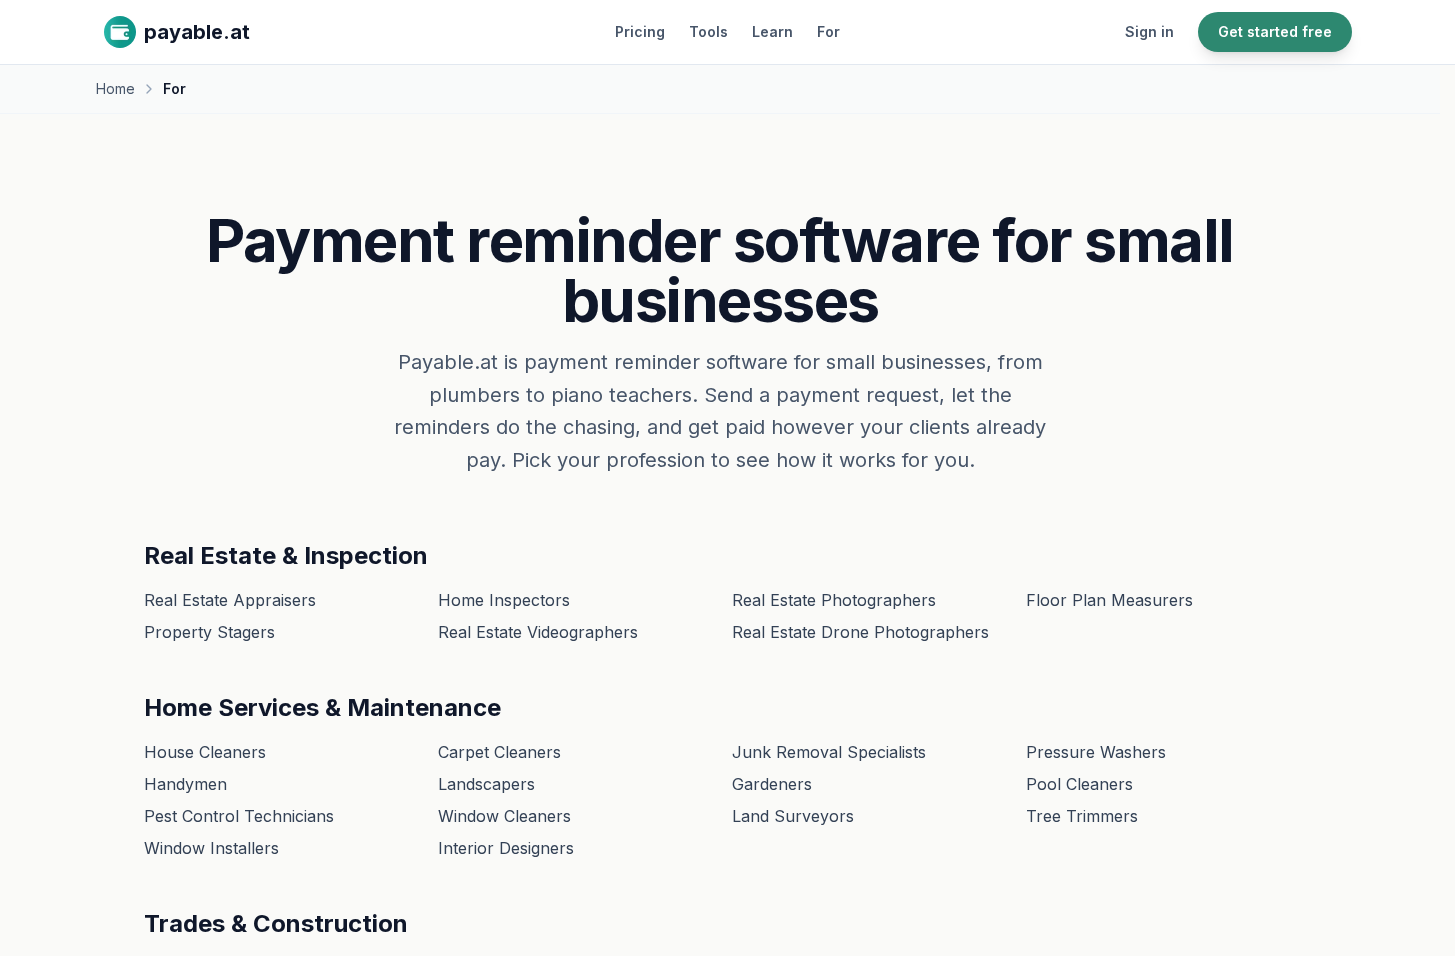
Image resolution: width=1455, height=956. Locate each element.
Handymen (185, 784)
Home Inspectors (504, 600)
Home (115, 88)
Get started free (1275, 31)
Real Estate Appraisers (230, 600)
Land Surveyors (793, 816)
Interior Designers (506, 848)
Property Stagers (209, 632)
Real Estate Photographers (834, 600)
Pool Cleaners (1079, 784)
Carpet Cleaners (499, 752)
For (828, 31)
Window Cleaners (504, 816)
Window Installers (211, 848)
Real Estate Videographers (538, 632)
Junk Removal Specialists (829, 752)
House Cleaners (205, 752)
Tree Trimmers (1082, 816)
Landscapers (486, 784)
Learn (772, 31)
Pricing (640, 31)
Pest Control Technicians (239, 816)
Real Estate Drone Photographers (860, 632)
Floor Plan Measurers (1109, 600)
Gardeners (772, 784)
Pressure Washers (1096, 752)
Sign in (1149, 31)
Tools (708, 31)
